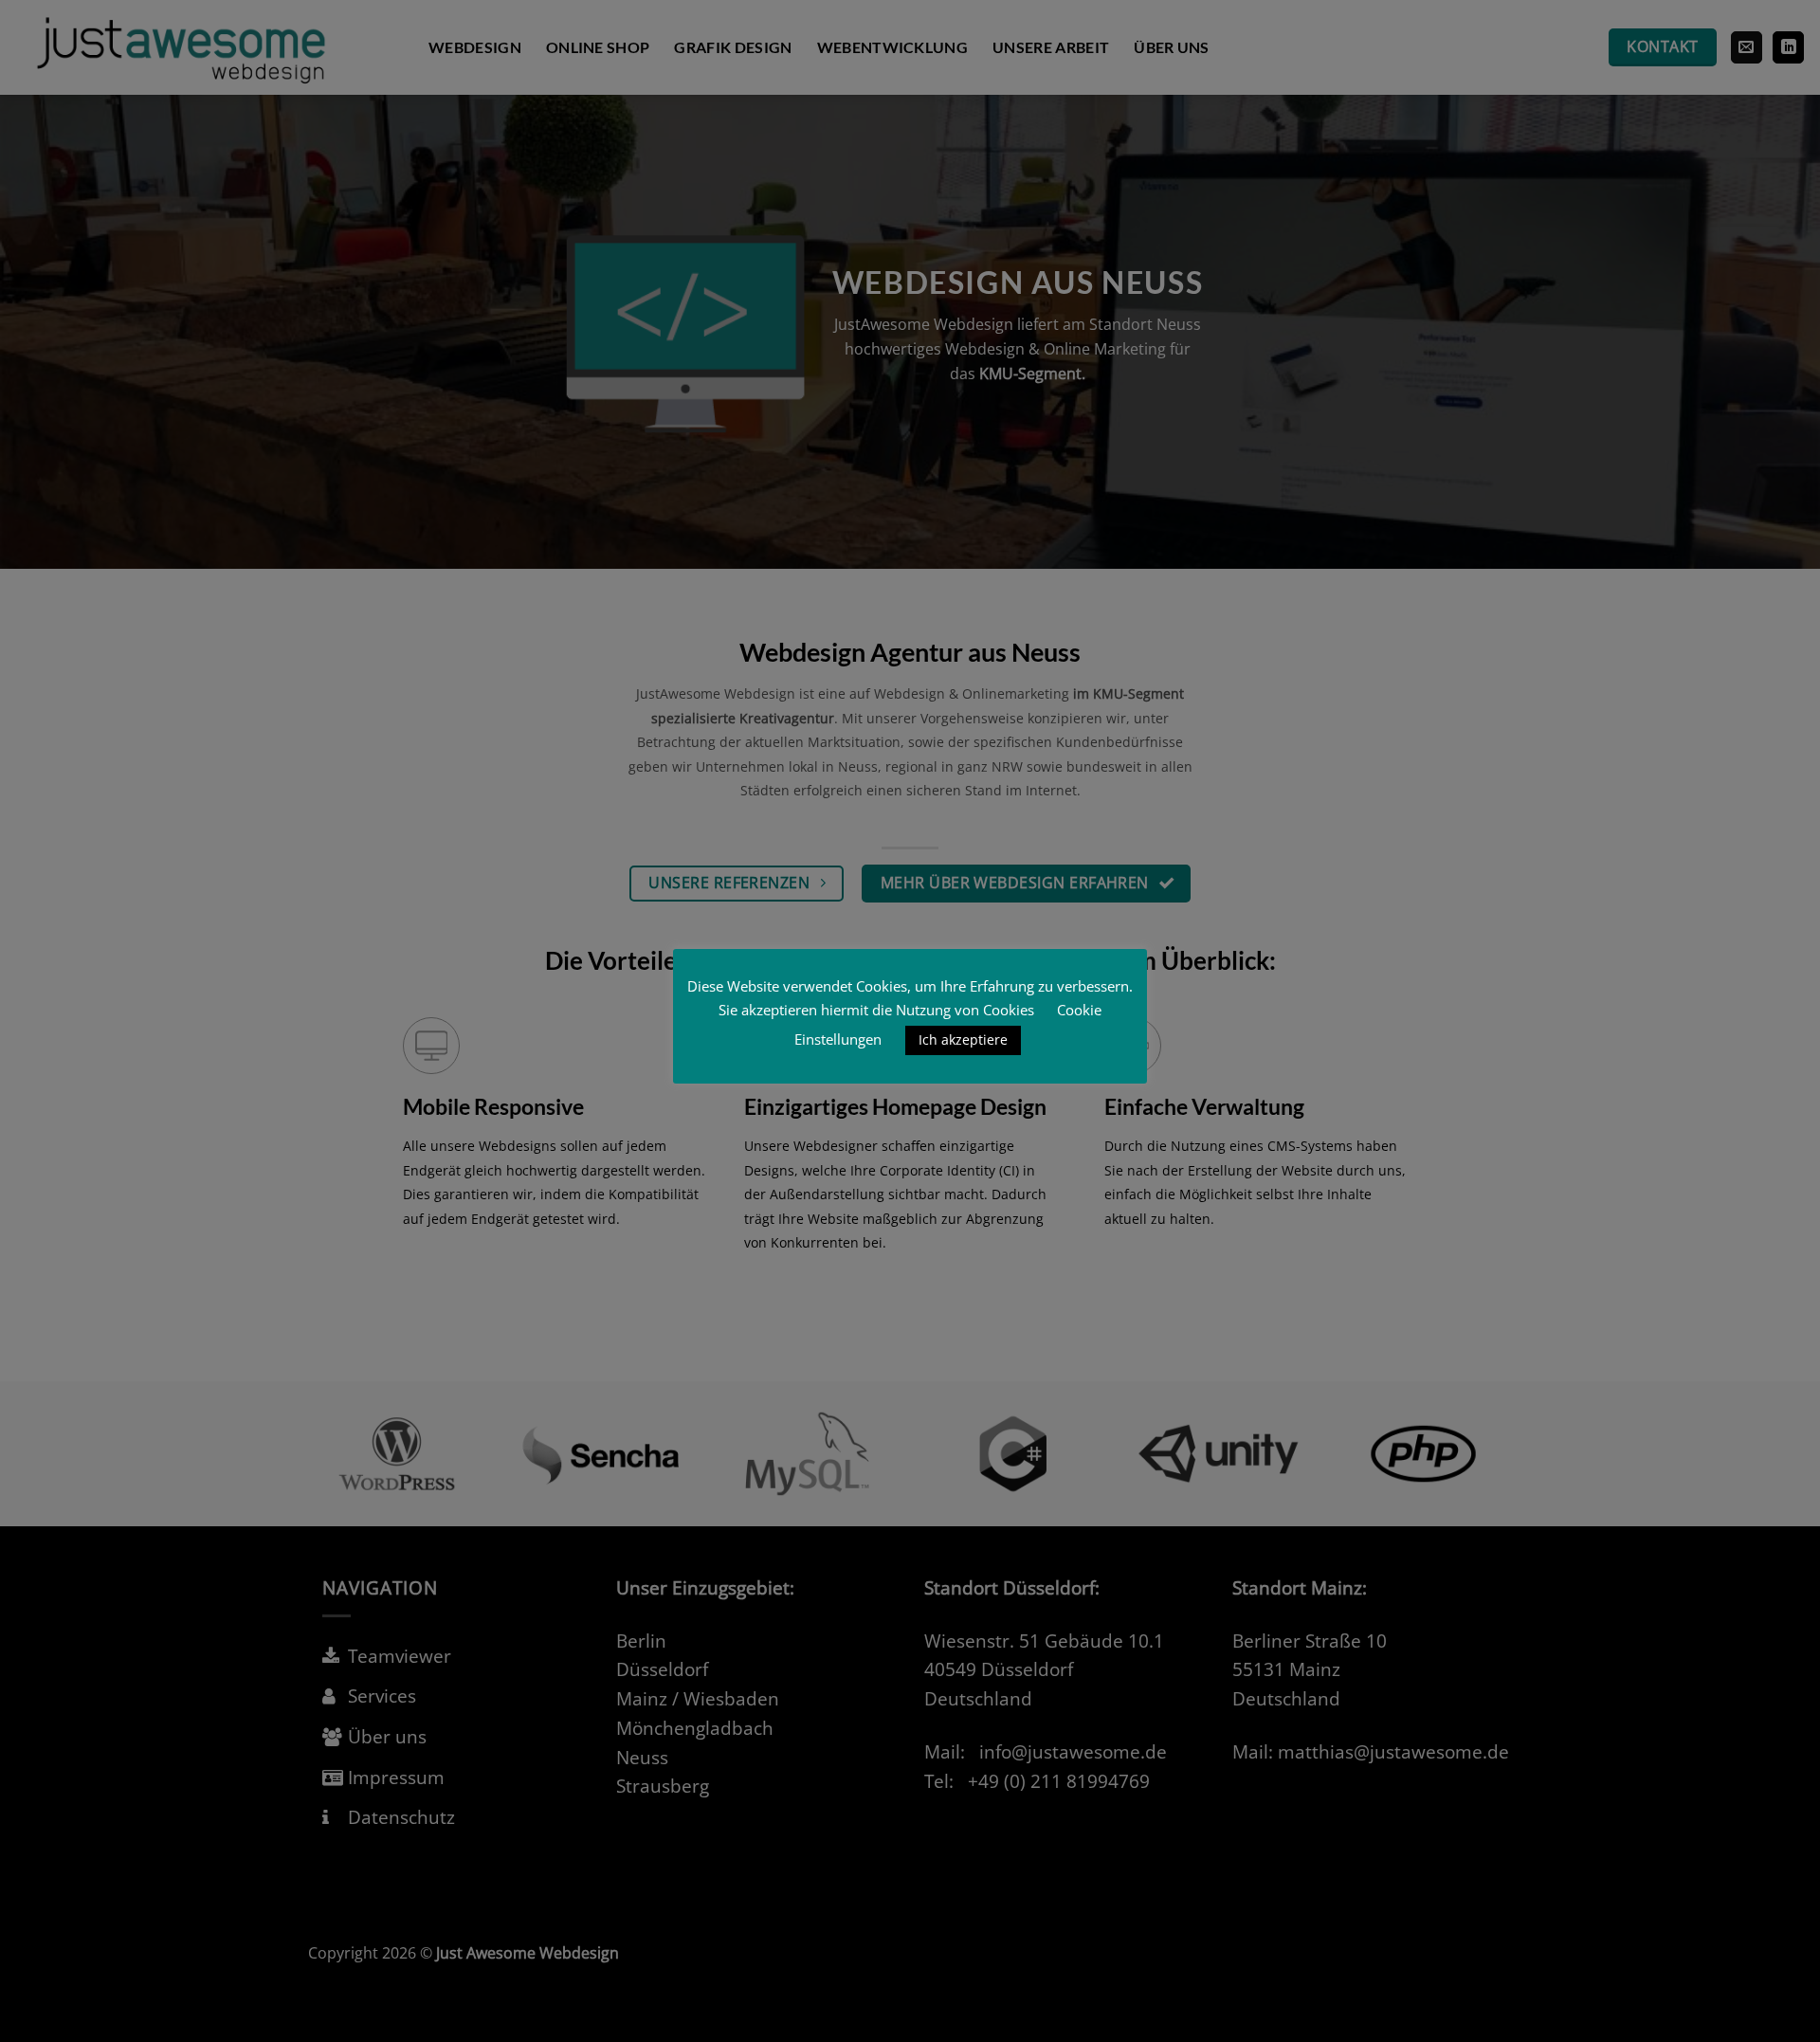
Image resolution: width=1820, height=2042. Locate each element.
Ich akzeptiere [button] (963, 1039)
